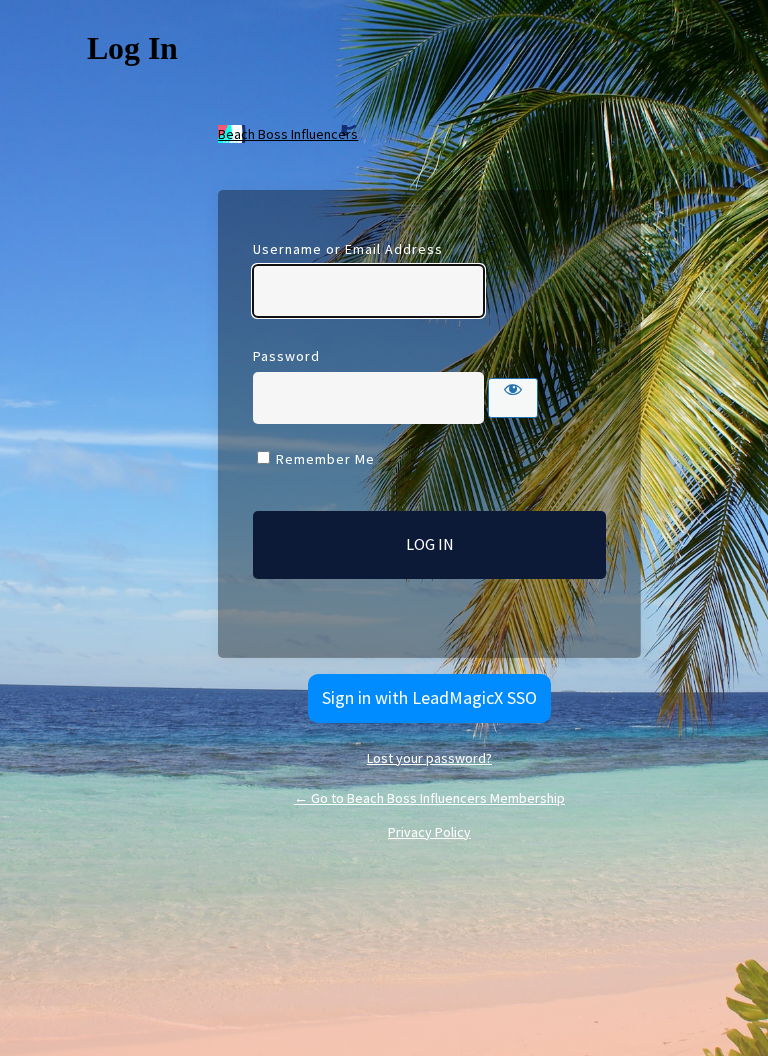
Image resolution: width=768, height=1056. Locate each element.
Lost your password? (429, 758)
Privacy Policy (429, 832)
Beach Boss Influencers (288, 134)
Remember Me (325, 459)
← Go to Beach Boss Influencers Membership (429, 798)
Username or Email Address (348, 249)
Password (286, 356)
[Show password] (513, 398)
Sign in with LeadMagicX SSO (429, 697)
